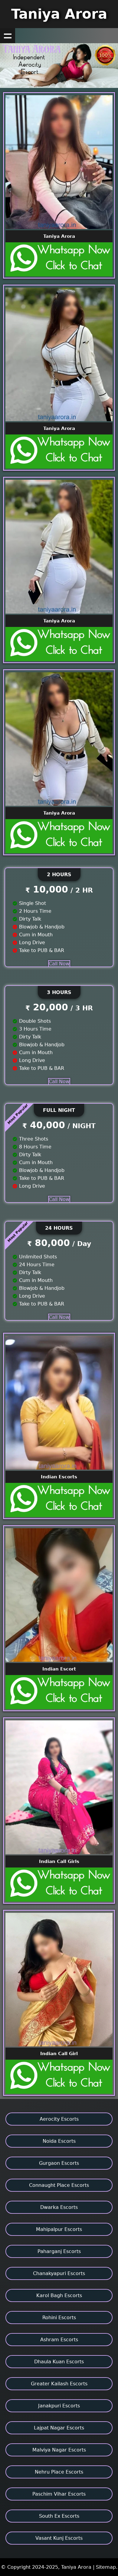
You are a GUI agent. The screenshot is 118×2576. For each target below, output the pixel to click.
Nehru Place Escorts (59, 2472)
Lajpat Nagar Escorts (59, 2428)
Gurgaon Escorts (59, 2163)
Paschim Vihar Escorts (59, 2494)
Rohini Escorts (59, 2318)
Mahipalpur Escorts (59, 2229)
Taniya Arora (59, 14)
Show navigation (8, 36)
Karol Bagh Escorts (59, 2295)
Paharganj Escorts (59, 2251)
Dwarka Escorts (59, 2207)
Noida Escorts (59, 2141)
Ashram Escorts (59, 2340)
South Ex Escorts (59, 2516)
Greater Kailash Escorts (59, 2384)
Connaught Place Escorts (59, 2185)
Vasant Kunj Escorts (59, 2538)
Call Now (59, 964)
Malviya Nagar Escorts (59, 2450)
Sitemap (106, 2567)
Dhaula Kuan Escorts (59, 2362)
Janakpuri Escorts (59, 2406)
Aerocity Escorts (59, 2119)
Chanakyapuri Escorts (59, 2273)
